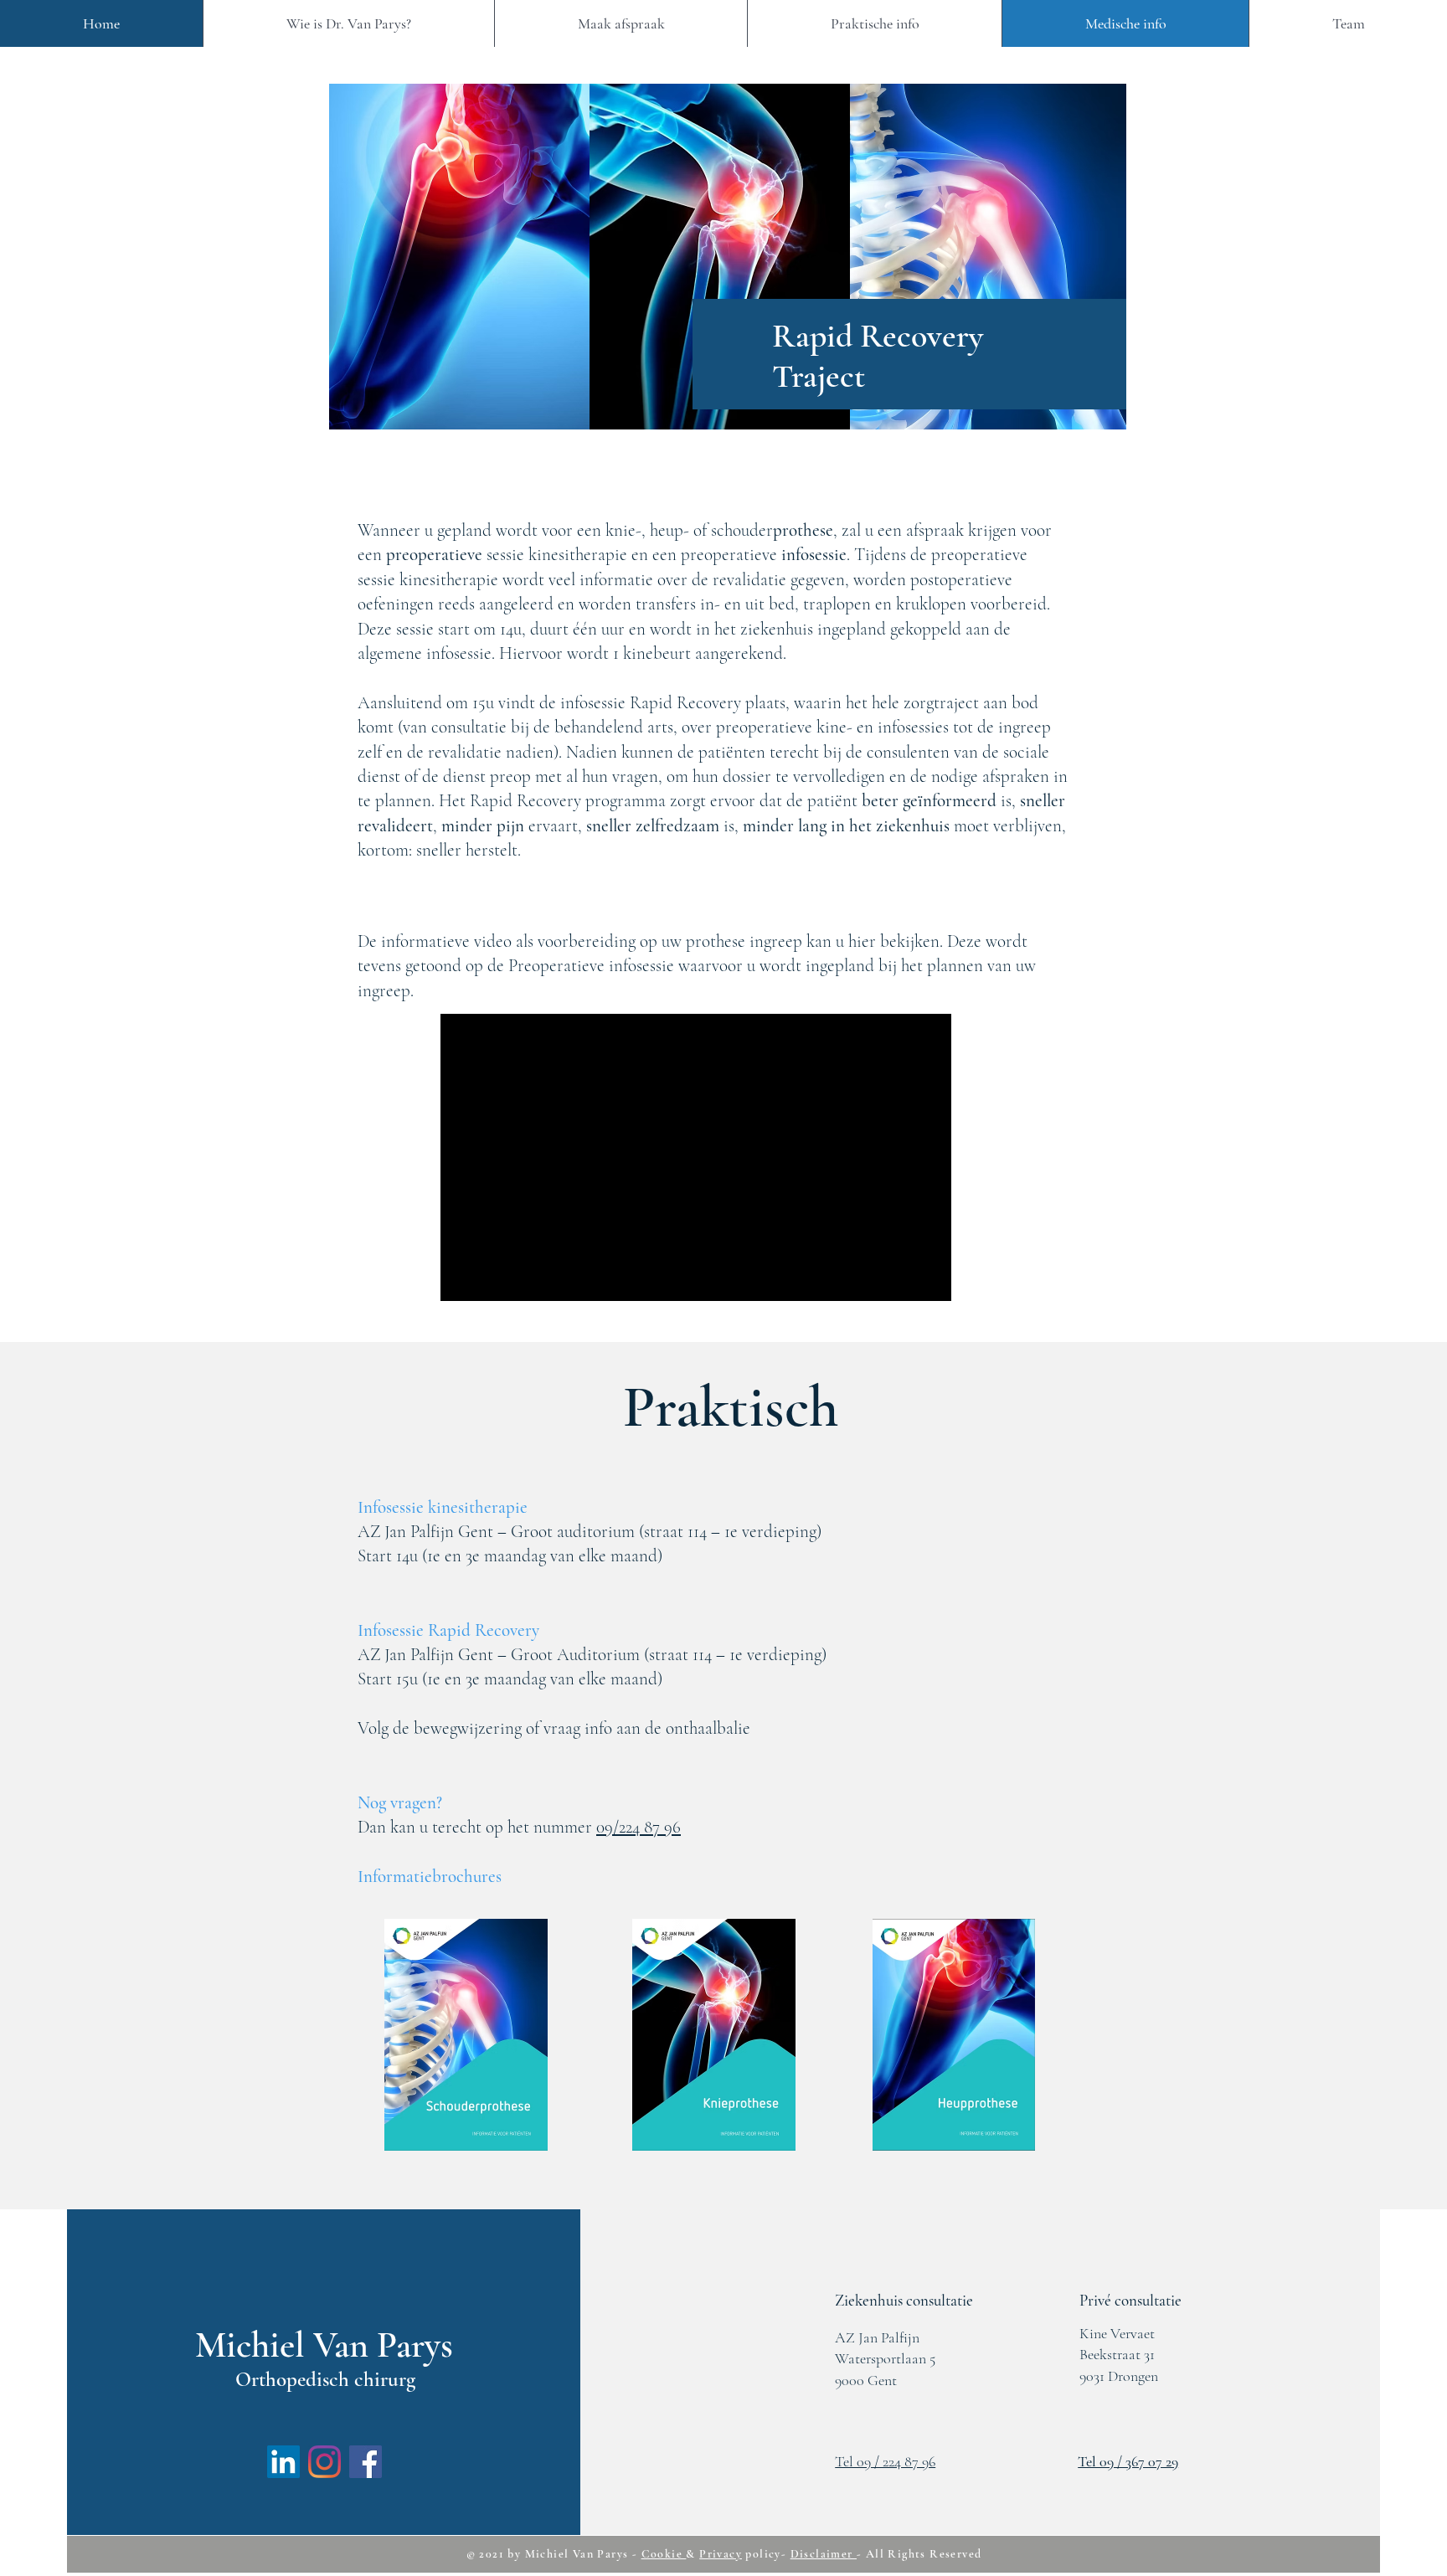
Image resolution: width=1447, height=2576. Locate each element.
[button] (904, 2300)
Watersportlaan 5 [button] (885, 2358)
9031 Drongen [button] (1119, 2376)
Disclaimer (824, 2554)
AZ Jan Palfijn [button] (877, 2337)
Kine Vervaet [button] (1117, 2333)
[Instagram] (324, 2462)
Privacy (721, 2554)
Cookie (664, 2554)
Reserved (955, 2554)
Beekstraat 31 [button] (1117, 2354)
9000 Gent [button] (866, 2380)
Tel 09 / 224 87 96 (885, 2461)
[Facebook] (366, 2462)
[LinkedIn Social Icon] (283, 2462)
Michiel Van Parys (577, 2554)
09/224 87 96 (639, 1827)
